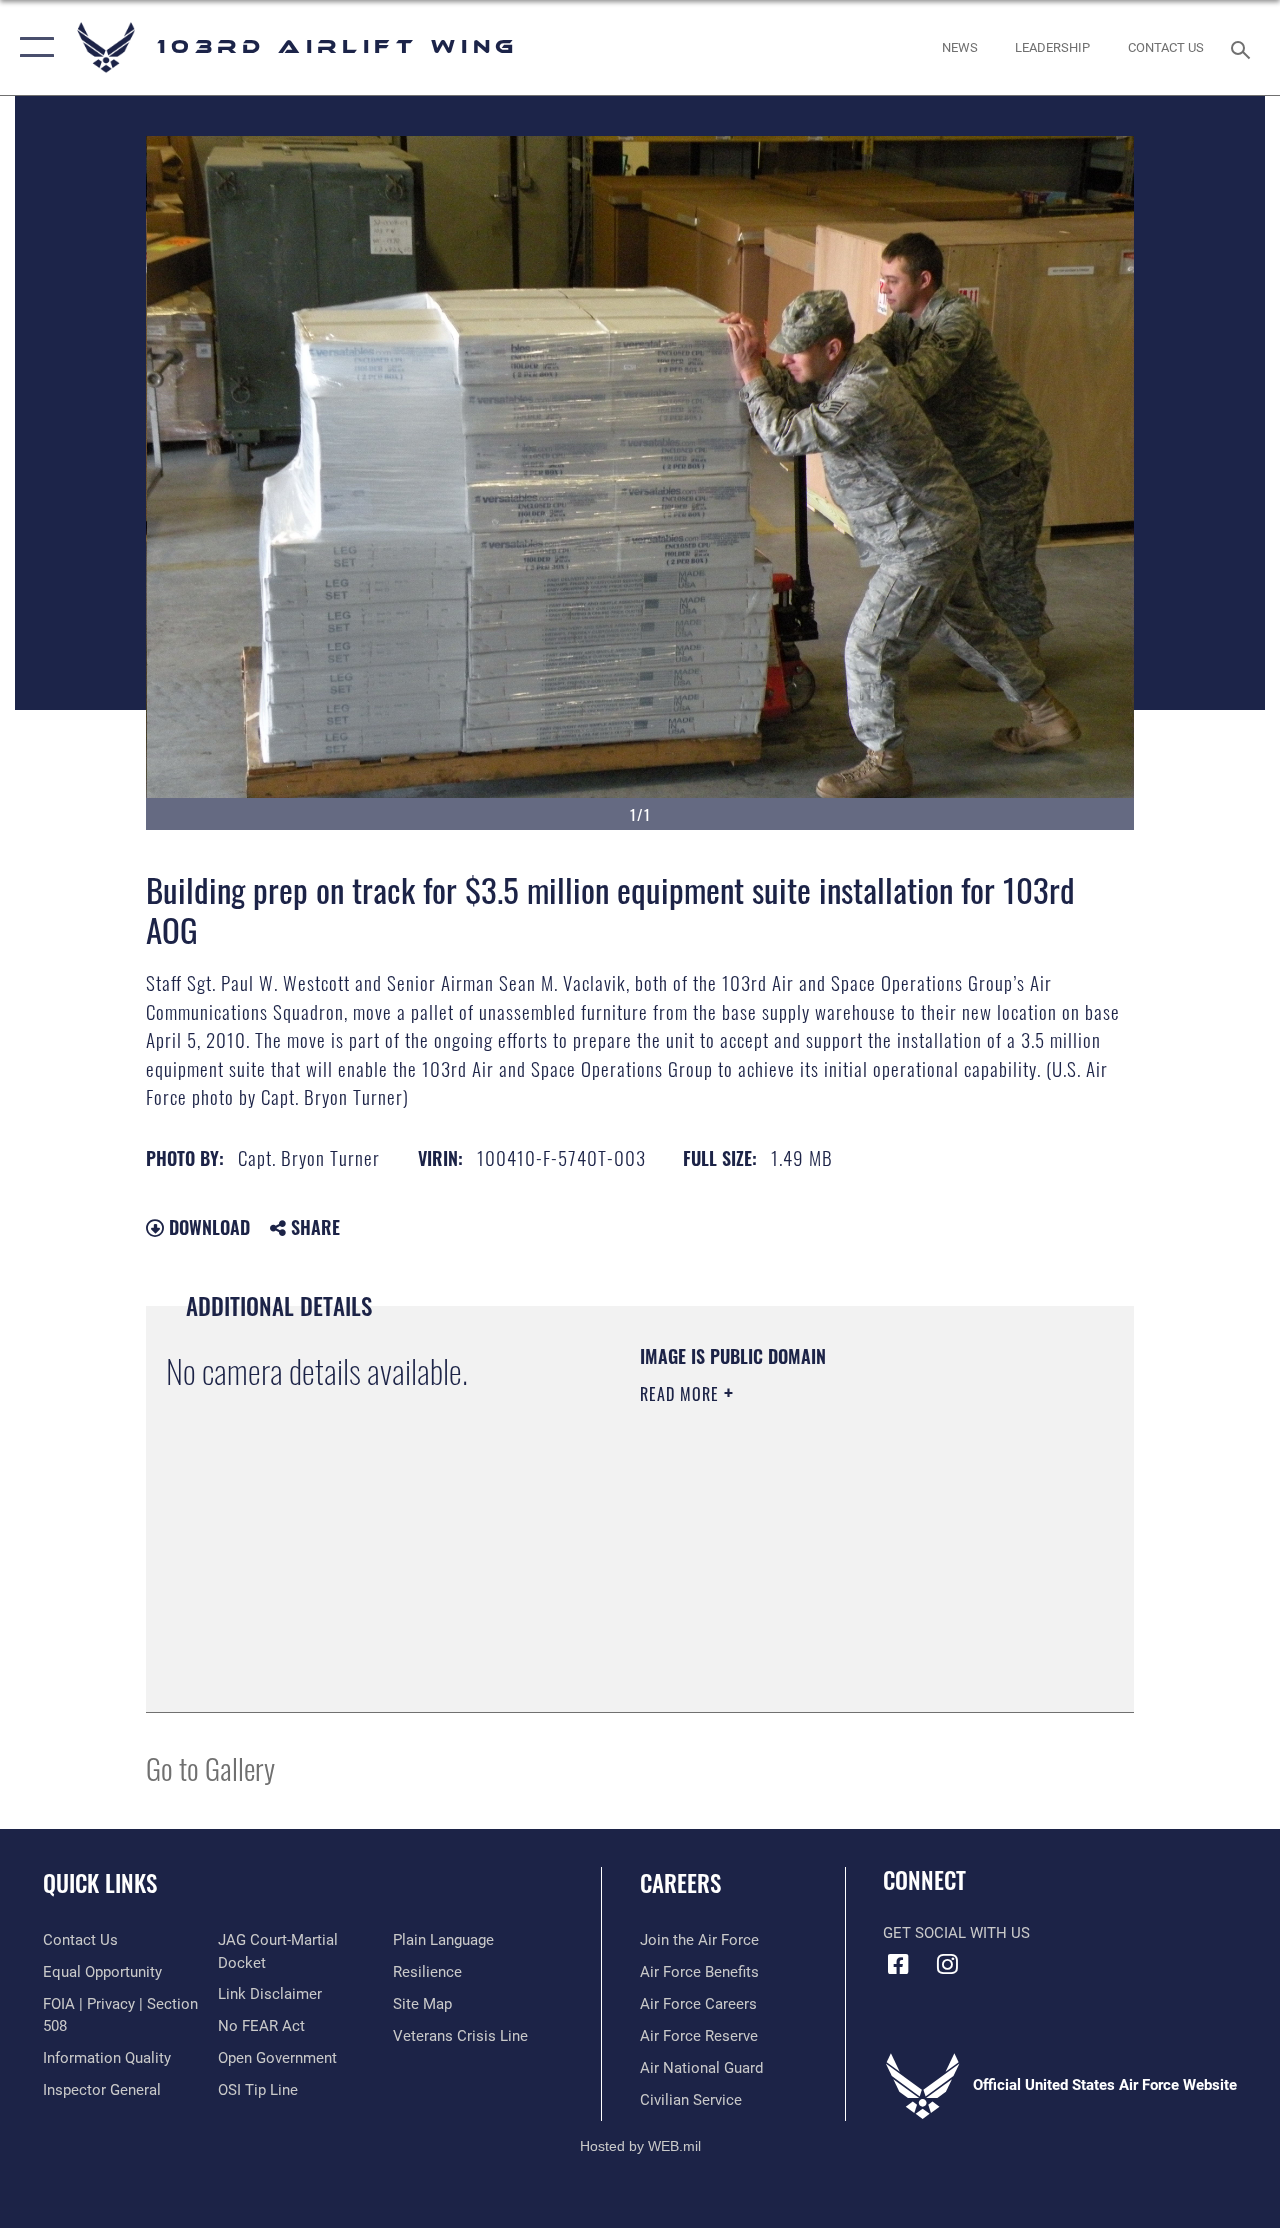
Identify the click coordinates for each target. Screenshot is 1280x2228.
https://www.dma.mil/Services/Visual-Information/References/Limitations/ (819, 1563)
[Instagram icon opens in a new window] (947, 1964)
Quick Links (100, 1883)
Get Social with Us (956, 1933)
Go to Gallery (210, 1767)
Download (207, 1227)
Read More (682, 1394)
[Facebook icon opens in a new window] (898, 1964)
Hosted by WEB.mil (640, 2146)
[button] (32, 47)
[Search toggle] (1244, 47)
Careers (680, 1883)
